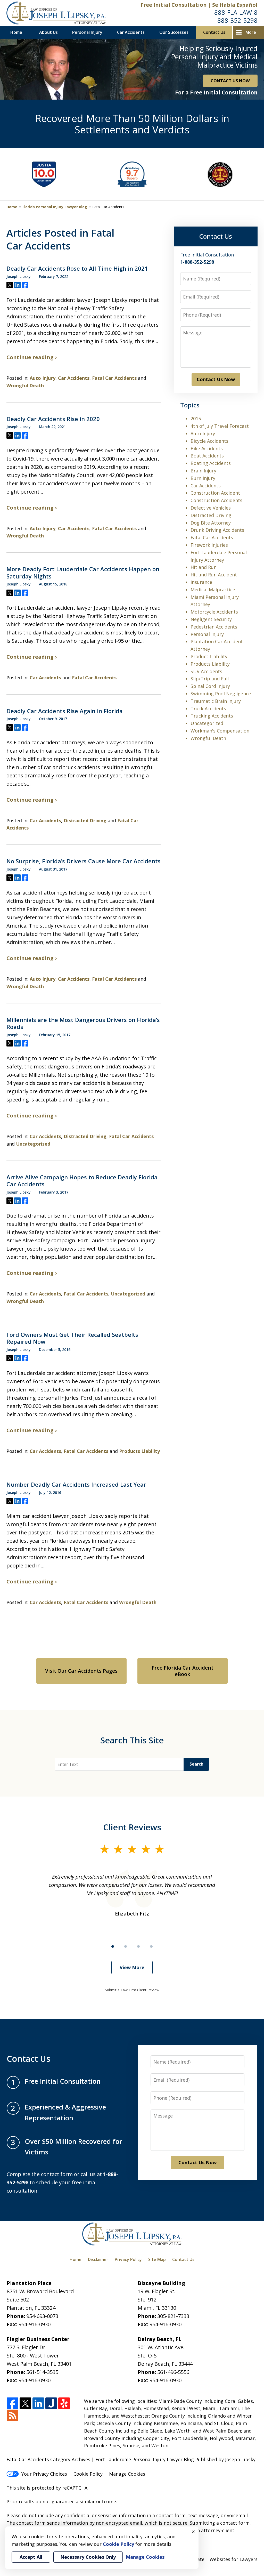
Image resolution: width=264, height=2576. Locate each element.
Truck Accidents (208, 709)
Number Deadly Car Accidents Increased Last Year (76, 1485)
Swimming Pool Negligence (221, 694)
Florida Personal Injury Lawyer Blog (55, 207)
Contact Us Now (216, 379)
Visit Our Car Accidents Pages (81, 1671)
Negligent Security (211, 619)
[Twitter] (25, 2404)
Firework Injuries (209, 545)
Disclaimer (98, 2259)
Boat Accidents (207, 456)
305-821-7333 (173, 2316)
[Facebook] (13, 2404)
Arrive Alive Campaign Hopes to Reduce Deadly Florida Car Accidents (82, 1181)
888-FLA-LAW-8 (236, 12)
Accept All (31, 2557)
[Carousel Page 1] (113, 1946)
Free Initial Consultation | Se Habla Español (199, 5)
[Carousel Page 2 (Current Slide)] (126, 1946)
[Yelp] (64, 2404)
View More (132, 1967)
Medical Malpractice (213, 590)
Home (16, 32)
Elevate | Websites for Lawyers (214, 2559)
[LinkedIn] (38, 2404)
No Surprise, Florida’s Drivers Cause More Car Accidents (84, 861)
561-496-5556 (173, 2372)
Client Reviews (132, 1827)
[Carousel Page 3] (138, 1946)
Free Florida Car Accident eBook (183, 1671)
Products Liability (139, 1451)
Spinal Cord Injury (210, 686)
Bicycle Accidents (209, 441)
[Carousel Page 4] (151, 1946)
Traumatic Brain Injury (216, 701)
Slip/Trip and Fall (210, 679)
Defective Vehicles (211, 508)
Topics (190, 405)
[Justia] (51, 2404)
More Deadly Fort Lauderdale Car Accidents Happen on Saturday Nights (83, 573)
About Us (48, 32)
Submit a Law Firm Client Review (132, 1990)
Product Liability (209, 656)
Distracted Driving (85, 820)
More (251, 32)
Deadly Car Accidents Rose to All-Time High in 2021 (77, 269)
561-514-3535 (42, 2372)
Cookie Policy (88, 2474)
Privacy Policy (128, 2259)
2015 (196, 418)
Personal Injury (87, 32)
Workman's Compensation (220, 731)
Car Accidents (131, 32)
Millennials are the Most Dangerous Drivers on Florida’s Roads (83, 1023)
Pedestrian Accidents (214, 627)
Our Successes (174, 32)
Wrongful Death (25, 385)
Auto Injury (43, 378)
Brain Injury (203, 471)
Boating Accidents (211, 463)
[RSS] (13, 2416)
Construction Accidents (216, 500)
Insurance (201, 582)
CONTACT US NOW (230, 81)
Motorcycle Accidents (214, 612)
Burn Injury (203, 478)
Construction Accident (215, 493)
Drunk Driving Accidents (217, 530)
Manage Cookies (127, 2474)
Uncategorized (33, 1144)
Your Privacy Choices (44, 2474)
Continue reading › (32, 357)
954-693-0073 (42, 2316)
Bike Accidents (207, 448)
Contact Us (214, 32)
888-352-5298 (237, 20)
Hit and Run (204, 567)
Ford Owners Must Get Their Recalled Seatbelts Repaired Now (72, 1338)
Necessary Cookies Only (88, 2557)
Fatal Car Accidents (114, 378)
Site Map (157, 2259)
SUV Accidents (206, 671)
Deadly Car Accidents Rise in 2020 (53, 419)
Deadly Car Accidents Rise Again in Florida (65, 711)
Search (196, 1764)
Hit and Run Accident (214, 575)
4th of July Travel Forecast (220, 426)
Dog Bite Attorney (211, 523)
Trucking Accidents (212, 716)
